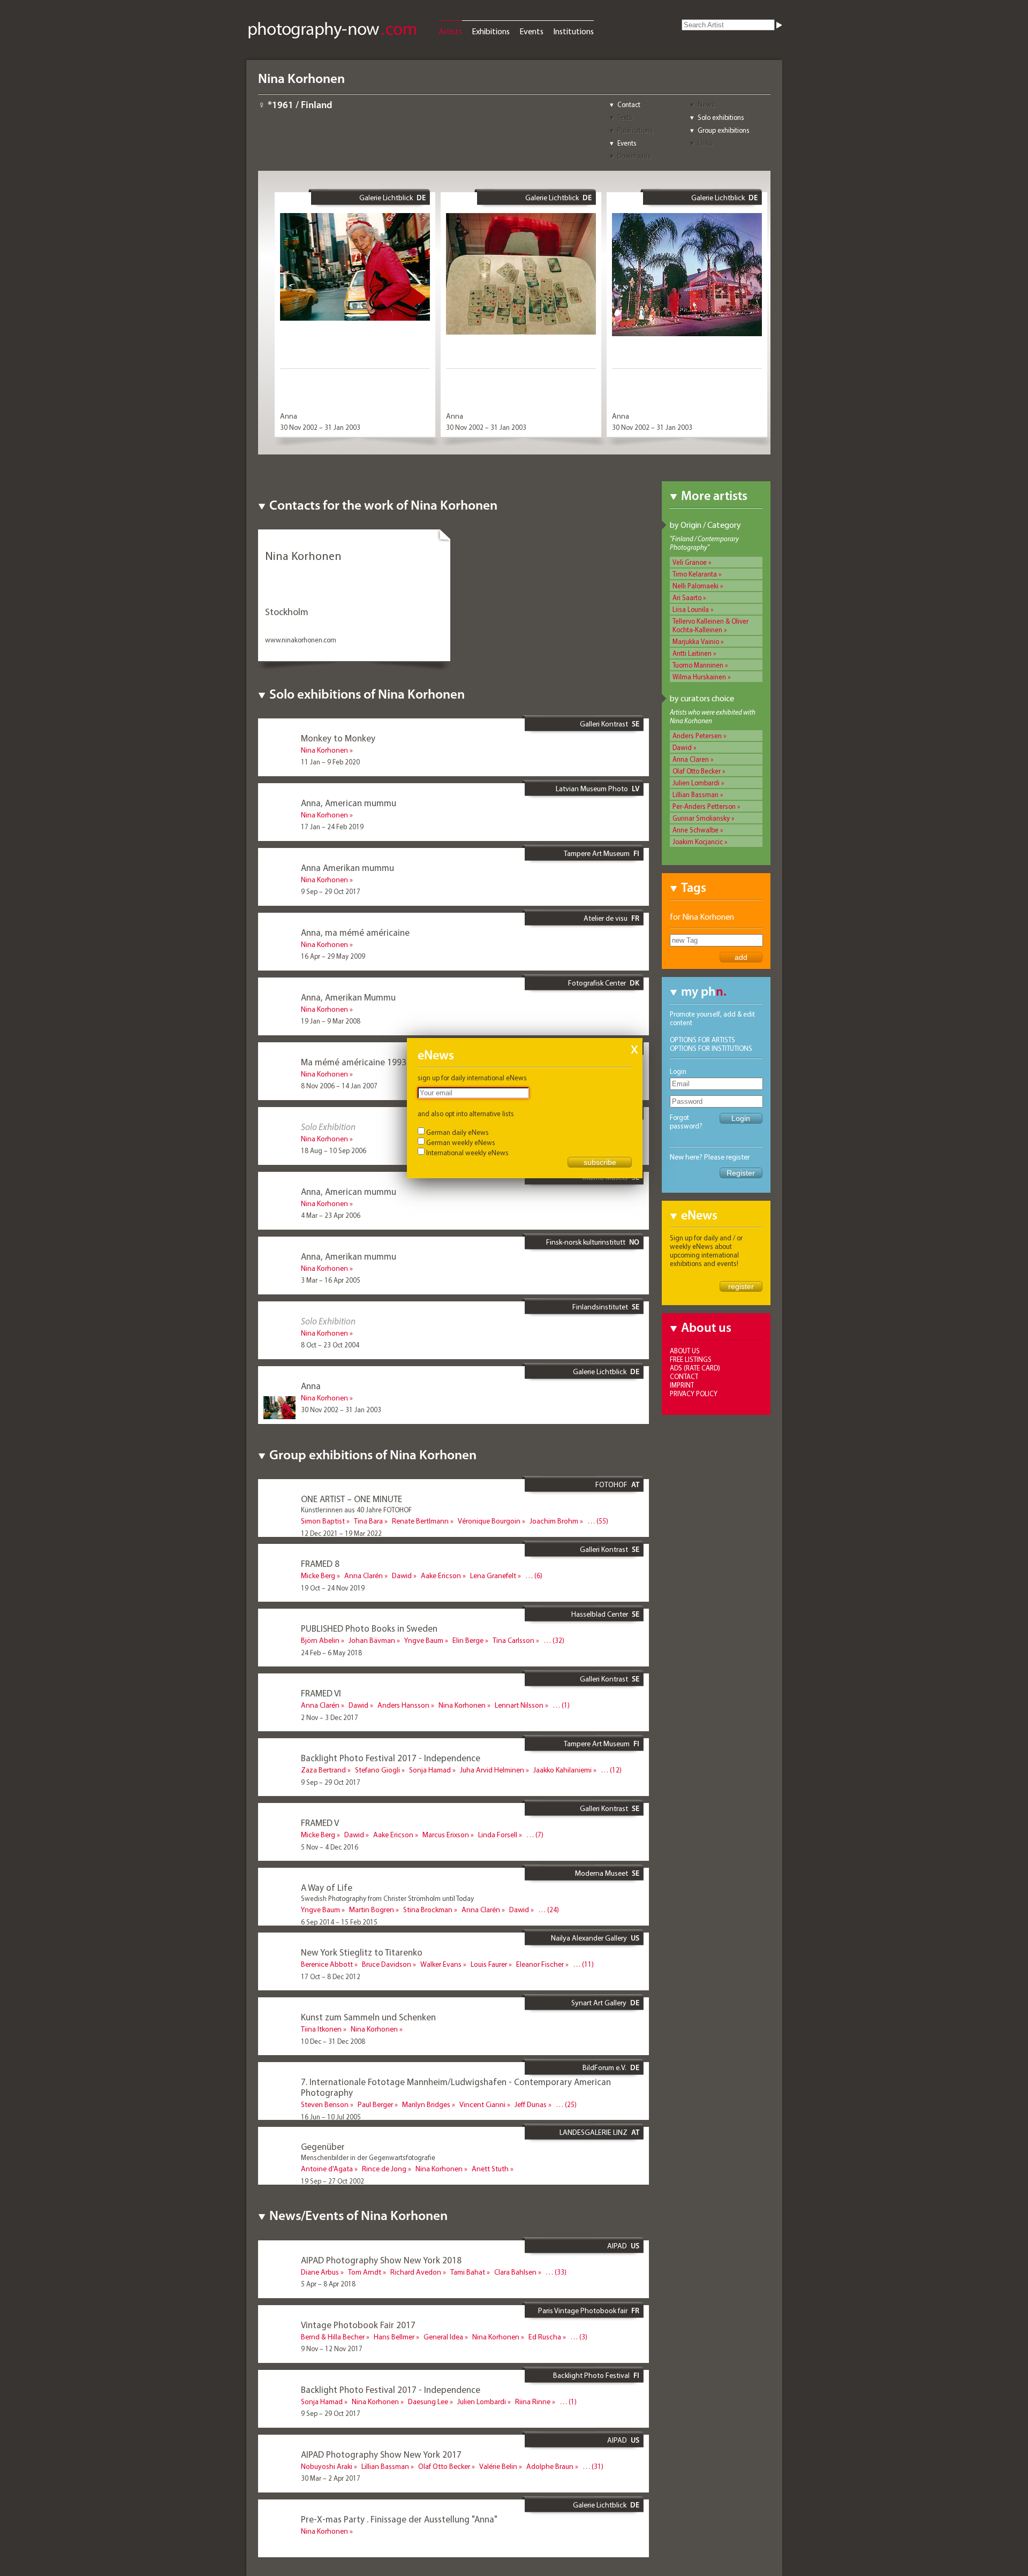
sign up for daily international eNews (472, 1078)
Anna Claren (691, 759)
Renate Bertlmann (420, 1521)
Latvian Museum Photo (592, 789)
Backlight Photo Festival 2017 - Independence (391, 1758)
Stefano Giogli (377, 1770)
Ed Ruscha (545, 2337)
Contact (629, 104)
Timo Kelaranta (695, 574)
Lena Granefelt (493, 1575)
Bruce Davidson (387, 1964)
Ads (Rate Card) (695, 1368)
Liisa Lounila (691, 609)
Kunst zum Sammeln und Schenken (368, 2017)
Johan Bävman (372, 1640)
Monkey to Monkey (338, 738)
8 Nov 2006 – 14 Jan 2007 (339, 1086)
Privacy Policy (694, 1393)
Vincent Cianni (482, 2104)
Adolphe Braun (550, 2466)
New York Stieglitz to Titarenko (362, 1952)
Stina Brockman (428, 1910)
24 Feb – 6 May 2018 (331, 1653)
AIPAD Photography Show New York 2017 (381, 2454)
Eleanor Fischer (540, 1964)
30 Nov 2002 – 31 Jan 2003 (320, 427)
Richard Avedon (416, 2272)
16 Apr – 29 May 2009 (333, 956)
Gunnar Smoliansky (701, 818)
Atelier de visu (606, 918)
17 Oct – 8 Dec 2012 (331, 1976)
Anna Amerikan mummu (347, 867)
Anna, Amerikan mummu (349, 1256)
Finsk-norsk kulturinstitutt (586, 1242)
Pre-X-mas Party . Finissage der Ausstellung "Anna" (399, 2519)
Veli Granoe (690, 562)
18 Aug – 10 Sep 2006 (334, 1150)
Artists (450, 31)
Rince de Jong (384, 2169)
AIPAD (617, 2246)
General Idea (443, 2337)
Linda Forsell (498, 1835)
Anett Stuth (490, 2169)
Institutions (573, 31)
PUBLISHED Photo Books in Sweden (369, 1628)
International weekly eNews (467, 1153)
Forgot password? (686, 1122)
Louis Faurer (489, 1964)
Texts (625, 117)
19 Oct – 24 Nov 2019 (333, 1588)
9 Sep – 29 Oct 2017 (331, 891)
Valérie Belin (498, 2466)
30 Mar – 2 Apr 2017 (331, 2478)
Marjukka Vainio (696, 641)
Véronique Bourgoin (489, 1521)
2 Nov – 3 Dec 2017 (330, 1717)
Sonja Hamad (430, 1770)
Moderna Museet (602, 1873)
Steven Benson (325, 2104)
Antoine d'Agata (327, 2169)
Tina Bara (368, 1521)
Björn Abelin (320, 1640)
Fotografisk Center (597, 983)
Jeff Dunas (531, 2104)
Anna (289, 416)
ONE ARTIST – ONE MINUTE (352, 1499)
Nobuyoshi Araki (327, 2466)
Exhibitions (491, 31)
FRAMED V (320, 1823)
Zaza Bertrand (323, 1770)
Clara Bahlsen (515, 2272)
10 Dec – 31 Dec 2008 (333, 2041)
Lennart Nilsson (519, 1705)
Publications (635, 130)
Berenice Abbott (327, 1964)
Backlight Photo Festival (591, 2375)
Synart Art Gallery (599, 2003)
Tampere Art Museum (597, 853)
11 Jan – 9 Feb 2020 (330, 762)
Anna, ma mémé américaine (355, 932)
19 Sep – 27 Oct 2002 (332, 2181)
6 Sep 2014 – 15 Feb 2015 (339, 1922)
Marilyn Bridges (426, 2104)
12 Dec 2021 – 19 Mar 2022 (341, 1533)
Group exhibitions (724, 130)
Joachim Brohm (554, 1521)
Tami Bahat (468, 2272)
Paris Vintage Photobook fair (583, 2310)
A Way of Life (327, 1887)
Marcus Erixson (446, 1835)
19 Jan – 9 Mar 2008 (331, 1021)
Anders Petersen (697, 736)
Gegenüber (323, 2146)
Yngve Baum (424, 1640)
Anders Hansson (403, 1705)
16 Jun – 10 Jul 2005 (331, 2117)
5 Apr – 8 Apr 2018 (328, 2284)
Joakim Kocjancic (698, 842)
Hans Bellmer (394, 2337)
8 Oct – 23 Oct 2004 (330, 1345)
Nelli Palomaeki (696, 586)
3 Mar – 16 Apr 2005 (331, 1280)
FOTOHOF (611, 1484)
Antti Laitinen (692, 653)
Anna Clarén (364, 1575)
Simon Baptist (323, 1521)
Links (705, 143)
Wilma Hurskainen (699, 677)
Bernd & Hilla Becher (333, 2337)
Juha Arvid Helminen (492, 1770)
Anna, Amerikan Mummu (348, 997)
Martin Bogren (372, 1910)
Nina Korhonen (324, 750)
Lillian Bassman (696, 794)
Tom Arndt (365, 2272)
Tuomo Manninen (698, 665)
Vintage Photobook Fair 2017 (358, 2325)
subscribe (600, 1162)
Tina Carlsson (513, 1640)
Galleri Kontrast (604, 724)
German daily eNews (458, 1132)
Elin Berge (468, 1640)
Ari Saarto (687, 597)
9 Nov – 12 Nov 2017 (332, 2348)
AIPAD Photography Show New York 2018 (381, 2260)
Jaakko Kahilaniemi (562, 1770)
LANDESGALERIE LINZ (594, 2132)
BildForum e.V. (604, 2067)
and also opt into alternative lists (466, 1113)
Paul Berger (375, 2104)
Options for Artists (702, 1040)
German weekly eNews (461, 1142)
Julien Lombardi (696, 783)
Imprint (682, 1385)
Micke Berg (318, 1575)
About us (685, 1351)
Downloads (634, 156)
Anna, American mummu (349, 803)
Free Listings (691, 1359)
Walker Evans (441, 1964)
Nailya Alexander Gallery (589, 1938)
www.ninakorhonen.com (301, 640)
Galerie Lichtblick (386, 198)
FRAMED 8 (320, 1563)
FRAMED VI (321, 1693)
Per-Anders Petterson (704, 806)
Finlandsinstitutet (600, 1307)
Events (531, 31)
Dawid (682, 747)
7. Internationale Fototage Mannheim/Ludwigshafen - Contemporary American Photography (456, 2087)
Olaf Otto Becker (697, 771)
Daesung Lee (428, 2401)
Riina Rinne (533, 2401)
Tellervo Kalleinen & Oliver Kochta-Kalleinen (710, 625)
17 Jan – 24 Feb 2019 (332, 827)
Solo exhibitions (721, 117)
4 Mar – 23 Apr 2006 (331, 1215)
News (706, 104)
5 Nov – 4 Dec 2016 (330, 1847)
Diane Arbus (320, 2272)
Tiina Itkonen (321, 2029)
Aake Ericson (441, 1575)
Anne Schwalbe (696, 830)
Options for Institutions (711, 1048)
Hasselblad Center (600, 1614)
